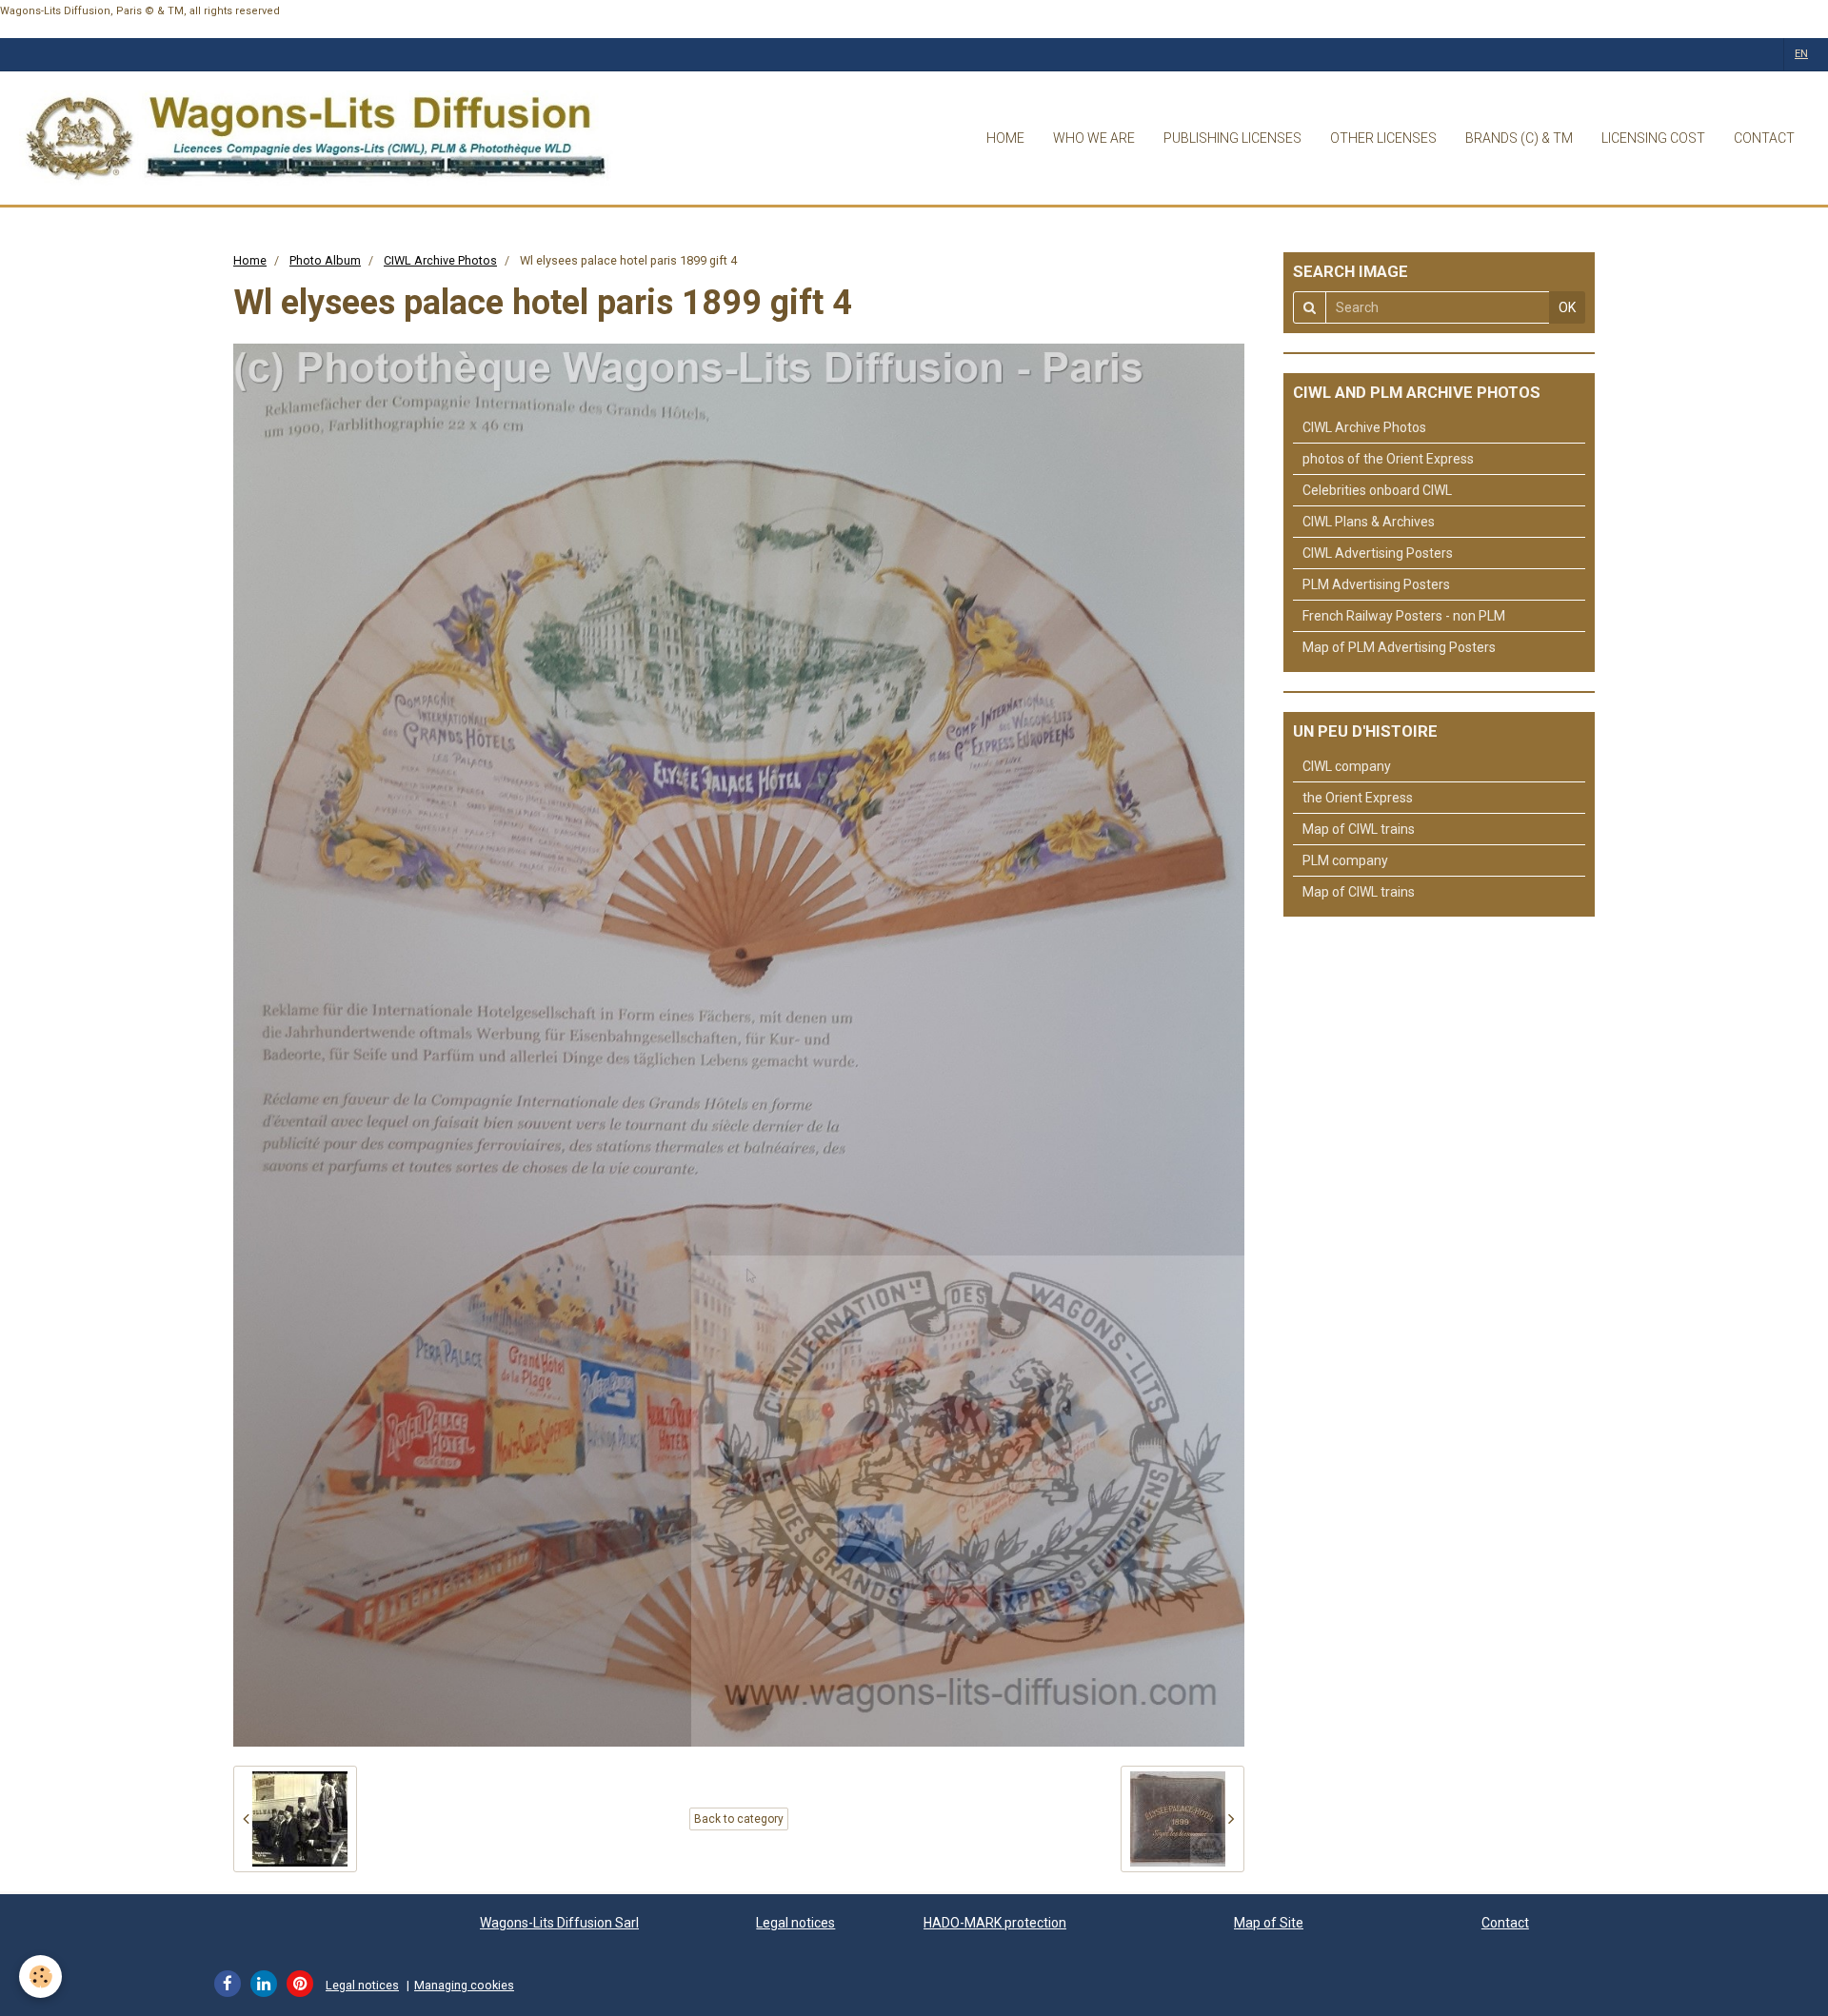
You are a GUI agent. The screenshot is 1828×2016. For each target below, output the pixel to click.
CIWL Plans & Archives (1369, 522)
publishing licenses (1232, 138)
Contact (1505, 1923)
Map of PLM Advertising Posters (1399, 647)
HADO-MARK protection (995, 1923)
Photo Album (325, 260)
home (1005, 138)
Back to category (739, 1819)
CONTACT (1764, 138)
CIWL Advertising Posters (1378, 553)
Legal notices (795, 1923)
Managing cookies (464, 1985)
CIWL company (1347, 766)
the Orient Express (1358, 798)
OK (1567, 307)
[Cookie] (40, 1976)
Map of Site (1269, 1923)
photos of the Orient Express (1388, 459)
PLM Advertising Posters (1376, 584)
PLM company (1345, 860)
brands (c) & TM (1519, 138)
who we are (1094, 138)
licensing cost (1653, 138)
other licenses (1383, 138)
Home (250, 260)
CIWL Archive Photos (440, 260)
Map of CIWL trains (1359, 829)
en (1801, 54)
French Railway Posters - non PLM (1404, 616)
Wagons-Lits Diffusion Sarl (559, 1923)
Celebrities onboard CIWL (1377, 490)
